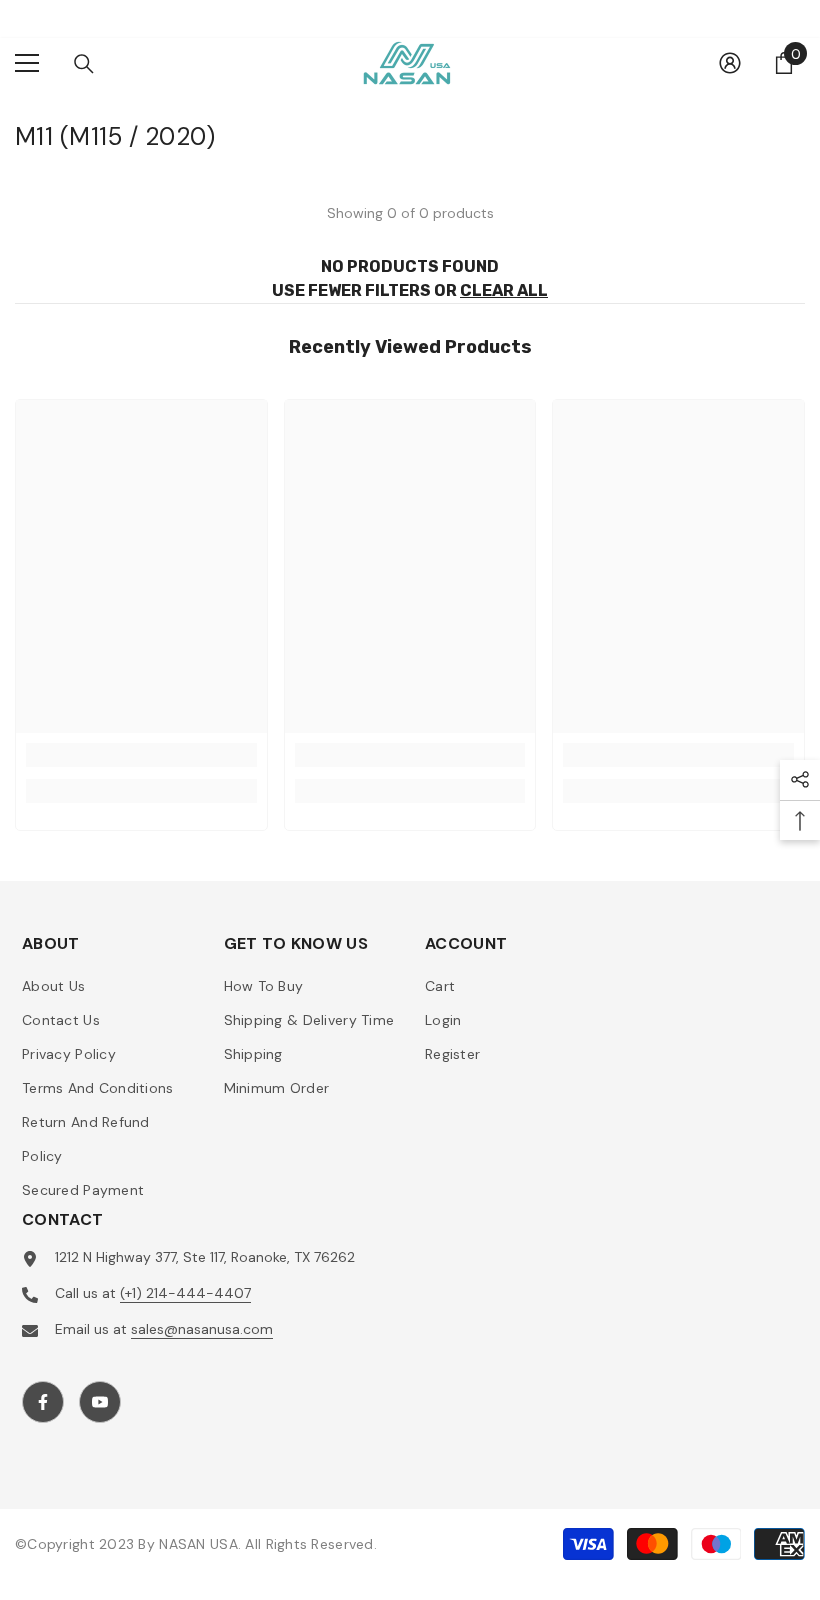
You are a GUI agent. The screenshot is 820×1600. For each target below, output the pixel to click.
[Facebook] (43, 1402)
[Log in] (730, 63)
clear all (504, 290)
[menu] (27, 63)
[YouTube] (100, 1402)
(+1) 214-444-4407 (185, 1293)
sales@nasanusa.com (202, 1329)
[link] (141, 755)
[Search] (84, 64)
